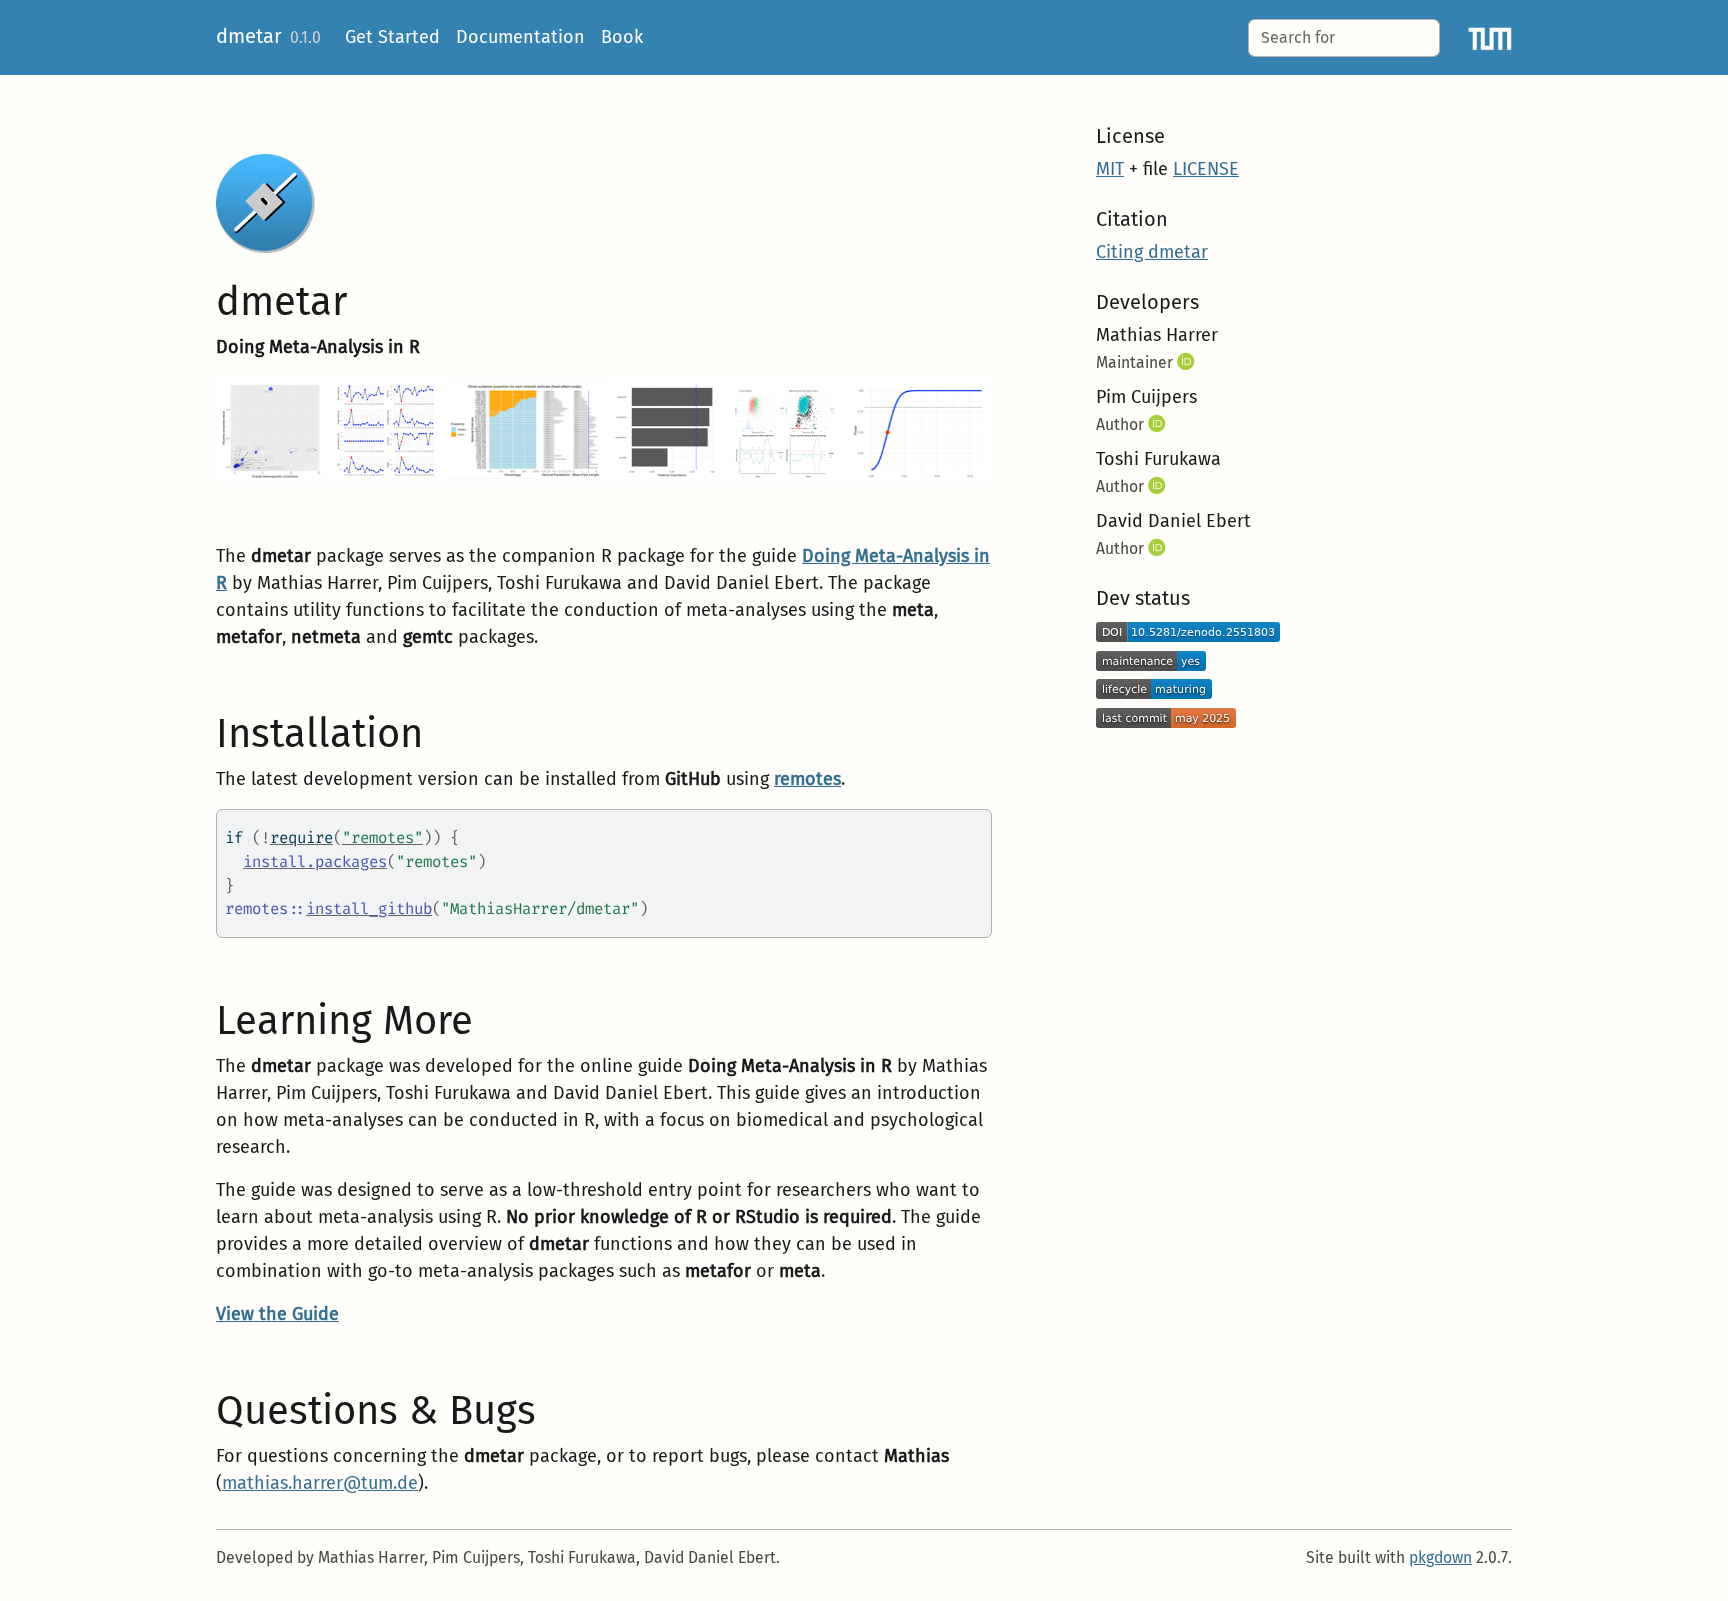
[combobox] (1344, 38)
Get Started (392, 37)
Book (622, 37)
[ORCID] (1188, 362)
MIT (1110, 169)
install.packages (315, 861)
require (301, 837)
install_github (369, 908)
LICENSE (1206, 169)
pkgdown (1440, 1557)
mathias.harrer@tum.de (320, 1483)
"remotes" (382, 837)
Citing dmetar (1152, 252)
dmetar (249, 36)
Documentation (520, 37)
